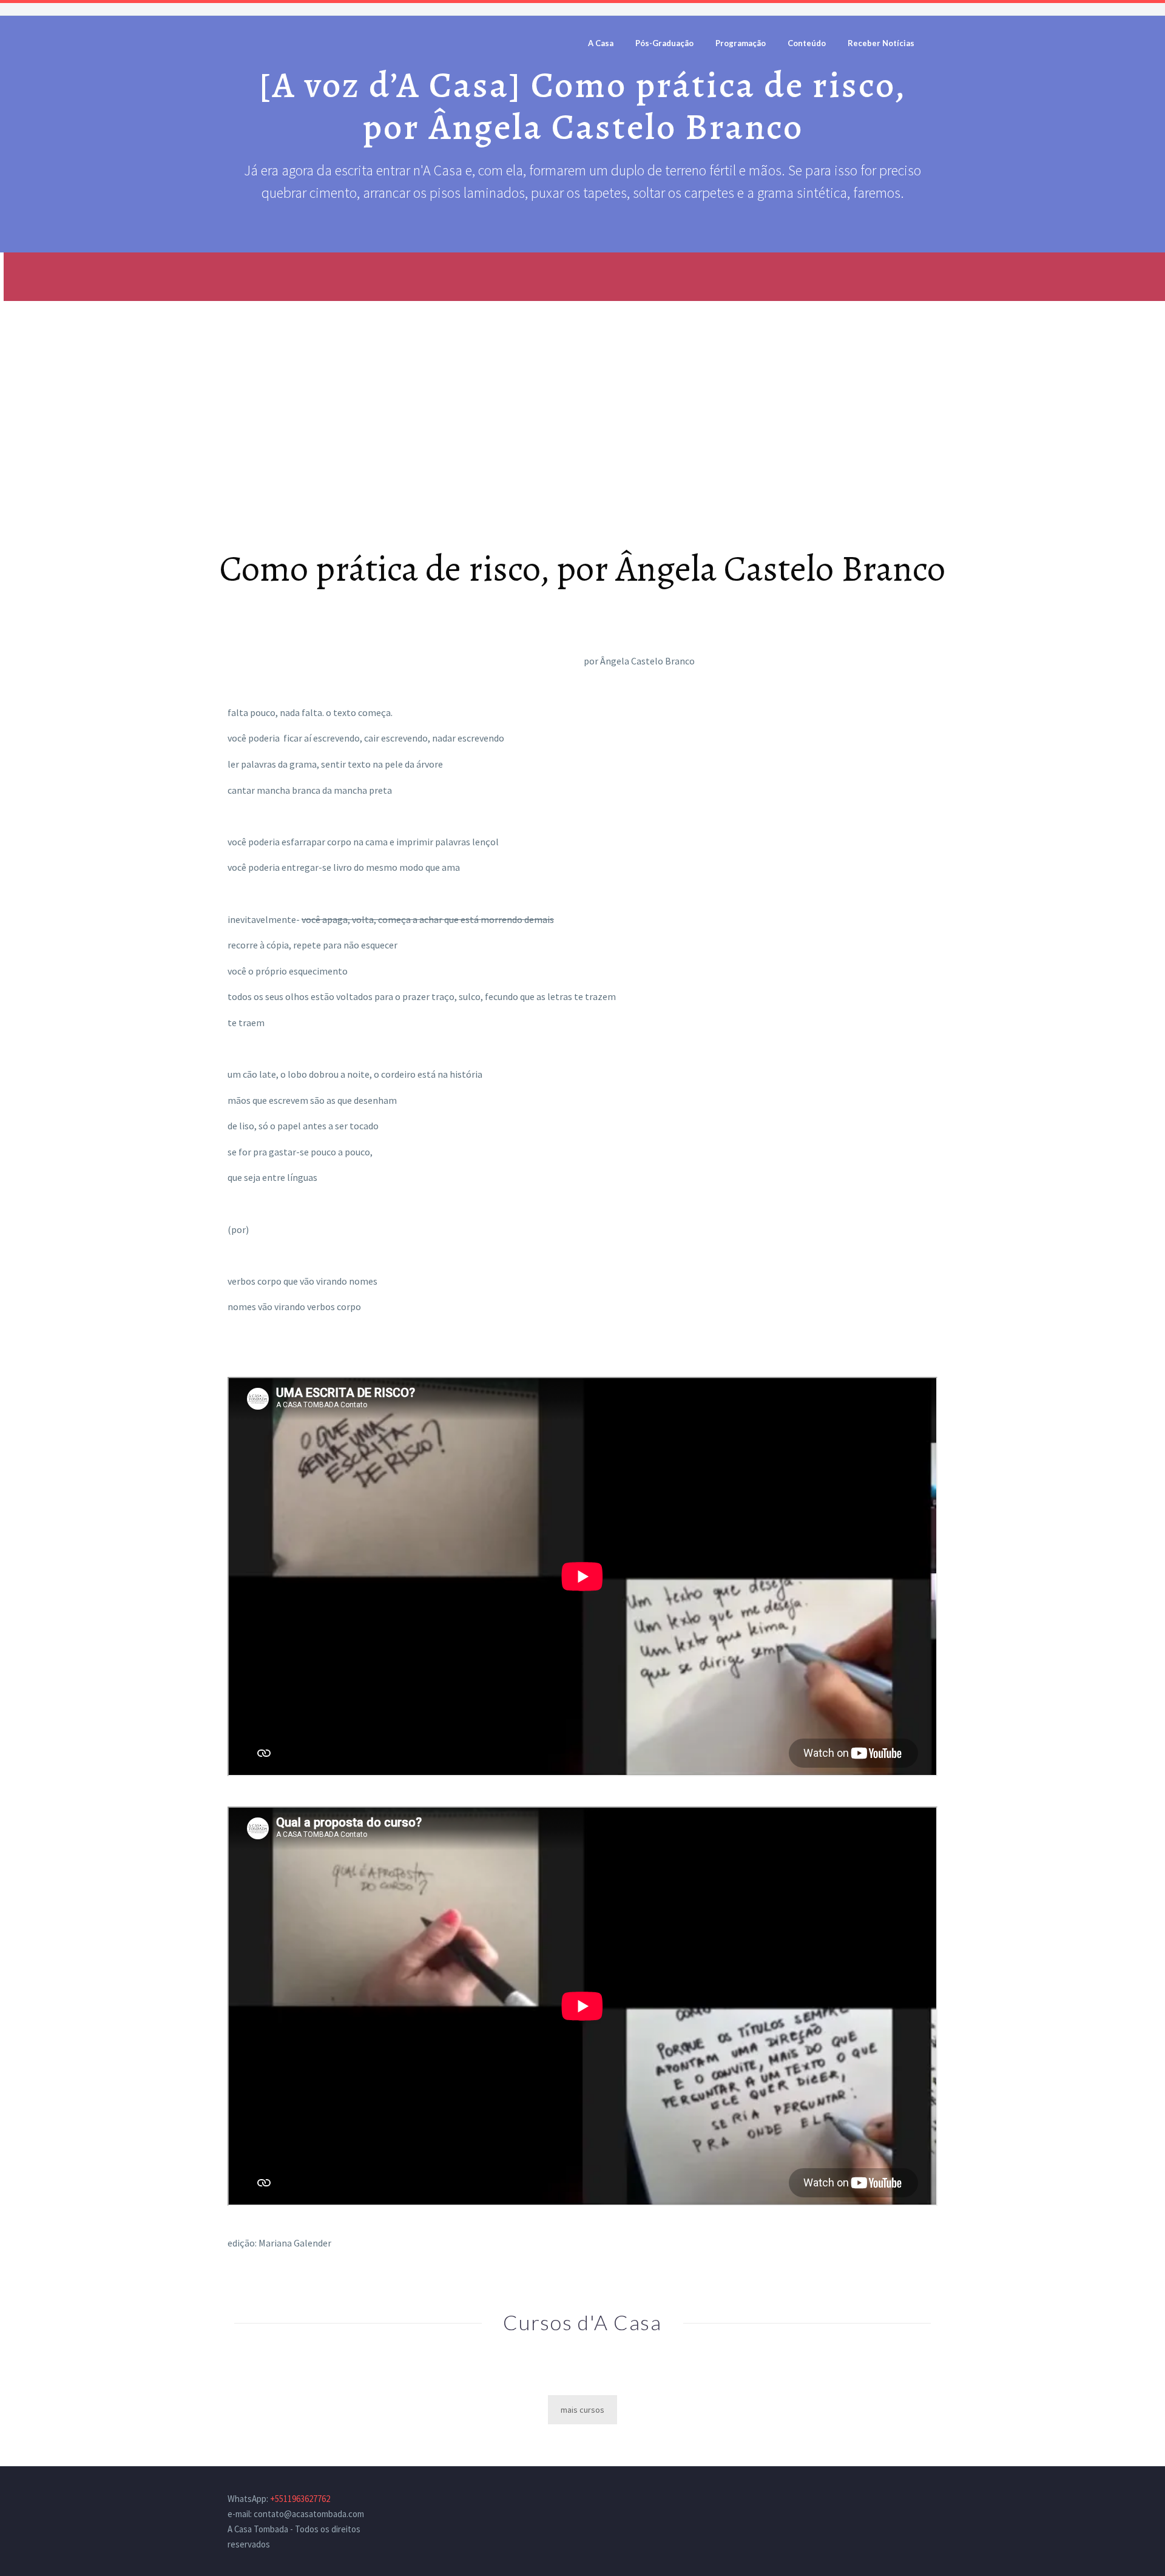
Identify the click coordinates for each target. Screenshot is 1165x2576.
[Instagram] (918, 2500)
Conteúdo (807, 43)
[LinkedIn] (902, 2500)
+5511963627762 (300, 2499)
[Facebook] (886, 2500)
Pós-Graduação (664, 43)
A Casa (601, 43)
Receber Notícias (881, 43)
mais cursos (582, 2410)
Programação (741, 43)
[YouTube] (934, 2500)
